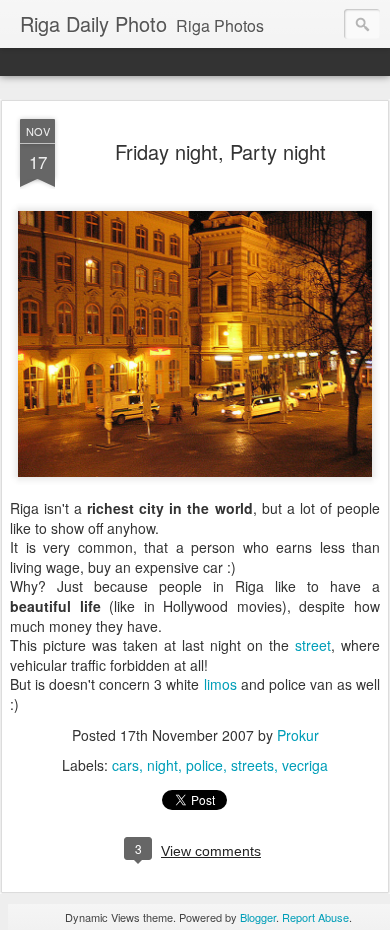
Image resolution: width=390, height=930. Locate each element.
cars (125, 765)
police (204, 765)
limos (220, 684)
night (162, 765)
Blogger (258, 917)
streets (252, 765)
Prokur (298, 735)
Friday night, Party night (220, 151)
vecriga (305, 765)
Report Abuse (315, 917)
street (313, 645)
